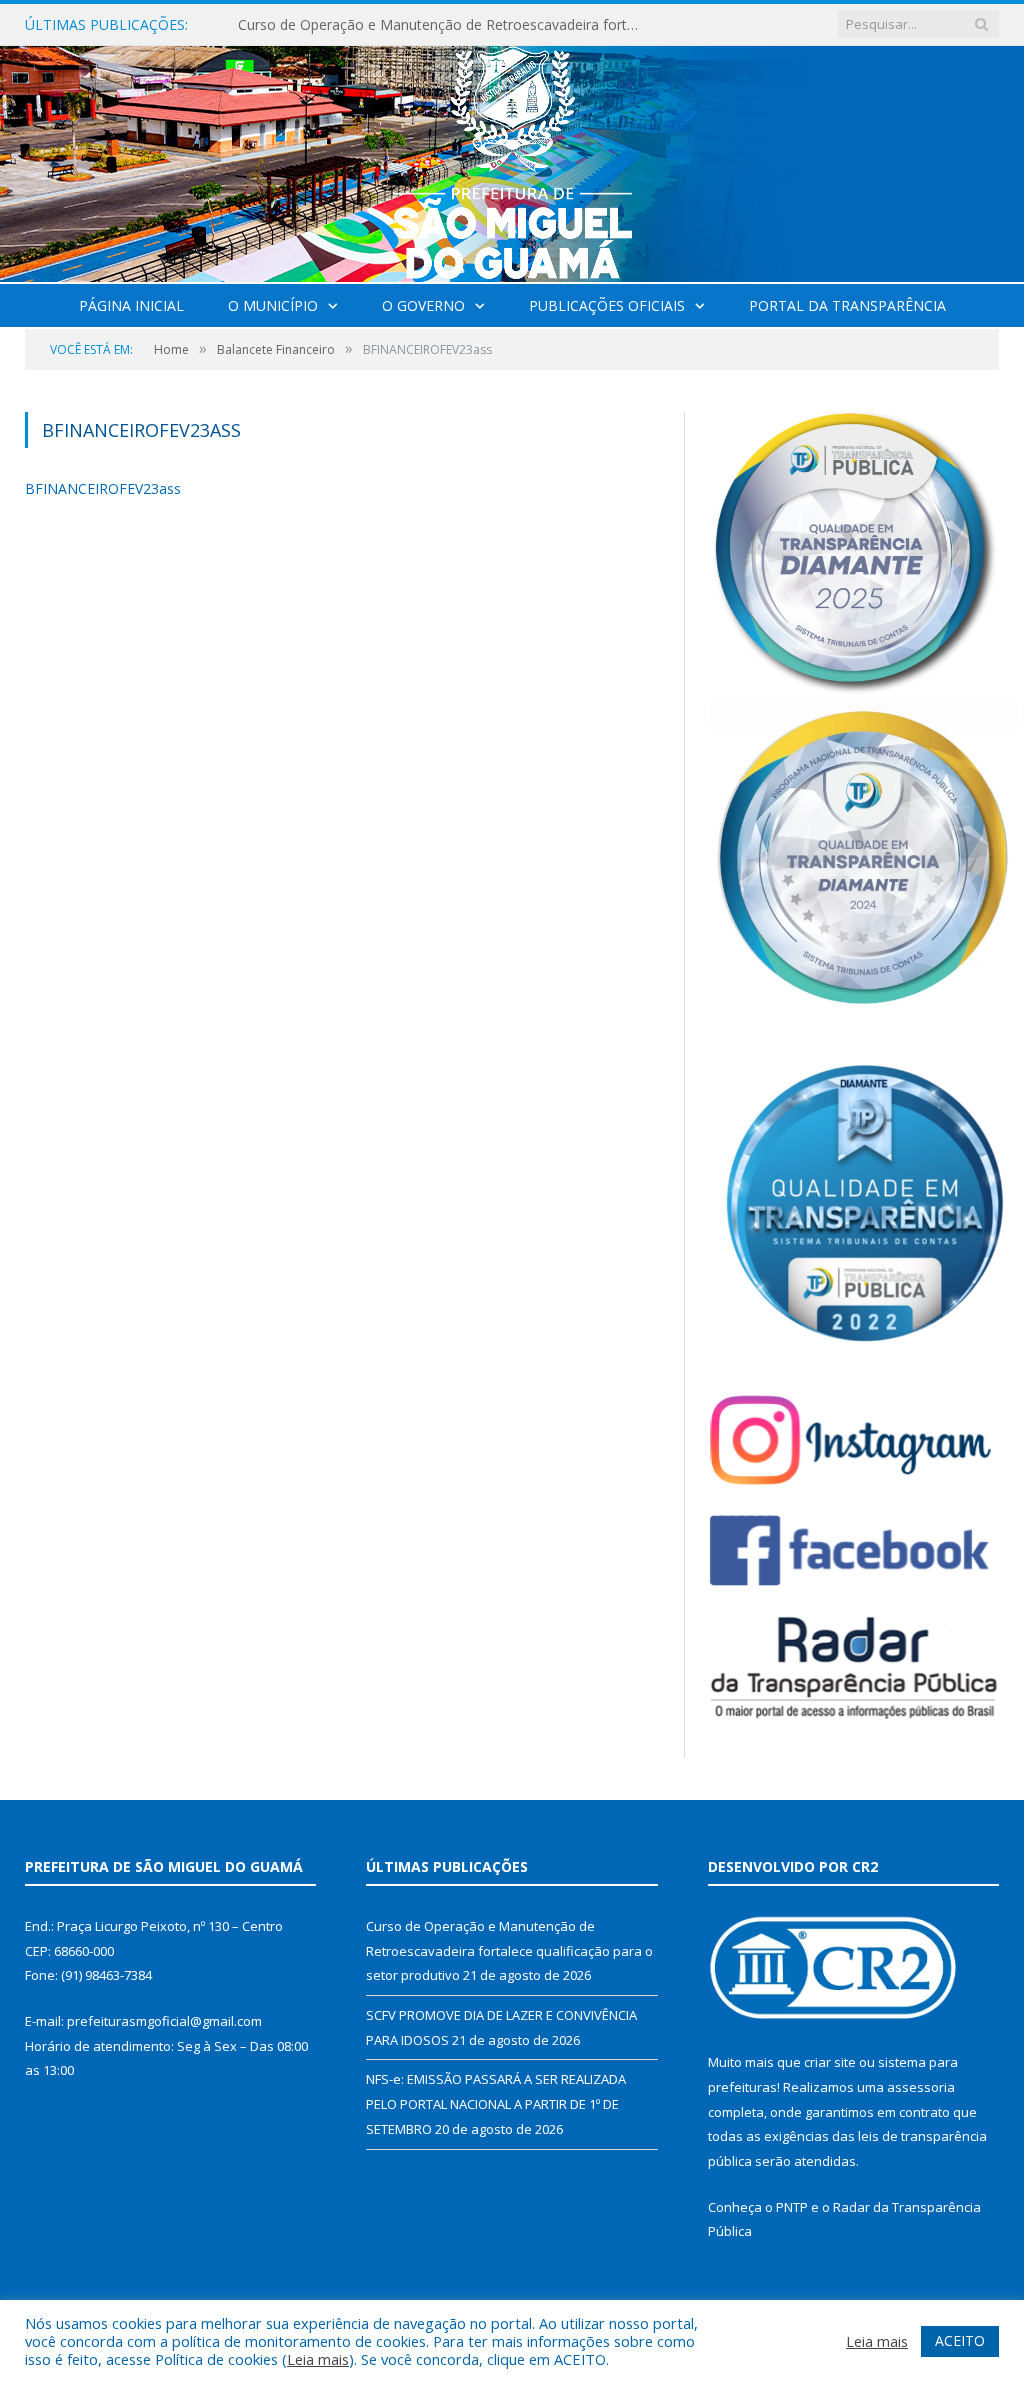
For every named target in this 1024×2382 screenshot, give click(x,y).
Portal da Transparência (847, 305)
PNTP (792, 2207)
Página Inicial (131, 305)
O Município (273, 305)
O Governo (423, 305)
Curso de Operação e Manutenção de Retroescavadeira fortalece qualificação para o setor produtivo (443, 25)
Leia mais (318, 2359)
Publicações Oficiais (607, 305)
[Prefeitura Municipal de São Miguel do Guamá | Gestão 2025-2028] (512, 159)
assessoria (921, 2087)
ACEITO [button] (960, 2340)
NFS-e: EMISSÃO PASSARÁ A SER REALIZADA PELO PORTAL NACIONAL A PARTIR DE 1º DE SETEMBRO (496, 2103)
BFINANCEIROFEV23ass (103, 488)
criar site (830, 2062)
